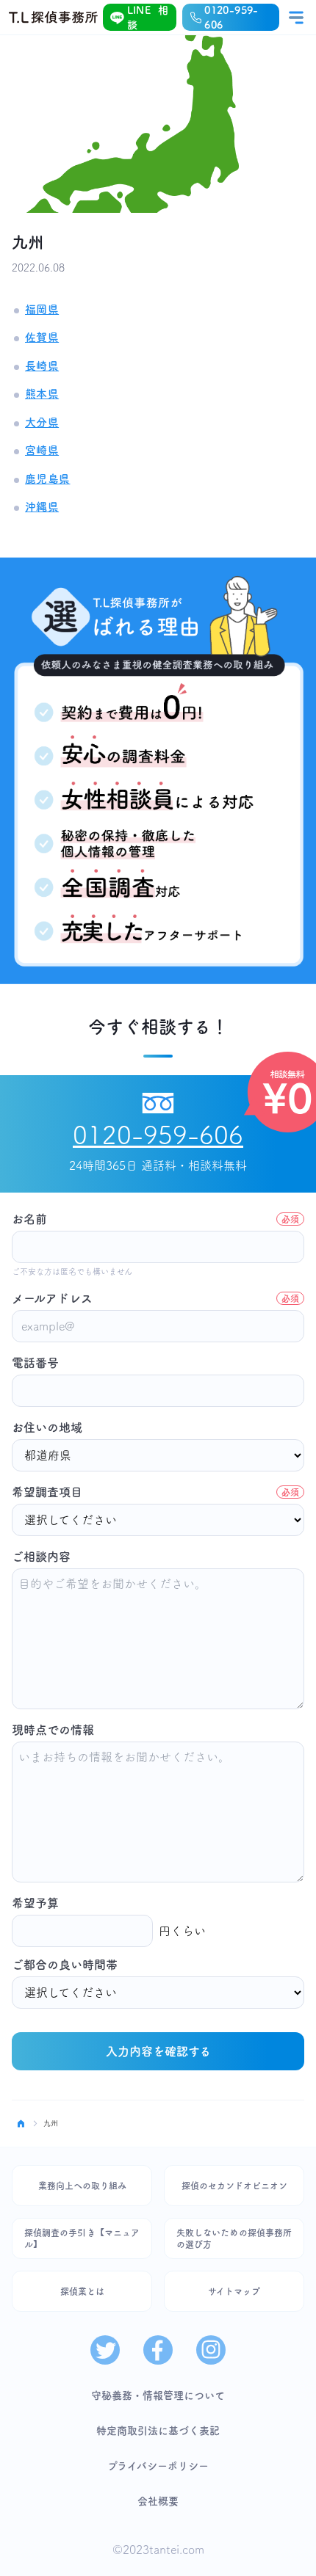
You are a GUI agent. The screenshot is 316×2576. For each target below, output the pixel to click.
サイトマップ (234, 2291)
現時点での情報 (53, 1730)
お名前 (155, 1219)
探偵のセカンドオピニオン (234, 2186)
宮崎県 (42, 450)
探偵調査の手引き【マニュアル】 (82, 2238)
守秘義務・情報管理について (158, 2395)
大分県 (42, 422)
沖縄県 (42, 507)
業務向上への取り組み (82, 2186)
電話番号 (35, 1363)
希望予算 (35, 1903)
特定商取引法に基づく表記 (158, 2431)
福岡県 (42, 309)
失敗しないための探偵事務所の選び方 (234, 2238)
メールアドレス (155, 1298)
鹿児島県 (48, 479)
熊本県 (42, 394)
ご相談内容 (41, 1557)
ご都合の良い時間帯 (65, 1965)
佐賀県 (42, 337)
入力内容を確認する (158, 2051)
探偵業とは (82, 2291)
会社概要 (158, 2501)
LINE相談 (148, 18)
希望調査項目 (155, 1492)
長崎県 (42, 366)
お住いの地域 (47, 1427)
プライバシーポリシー (158, 2466)
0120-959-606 (231, 18)
